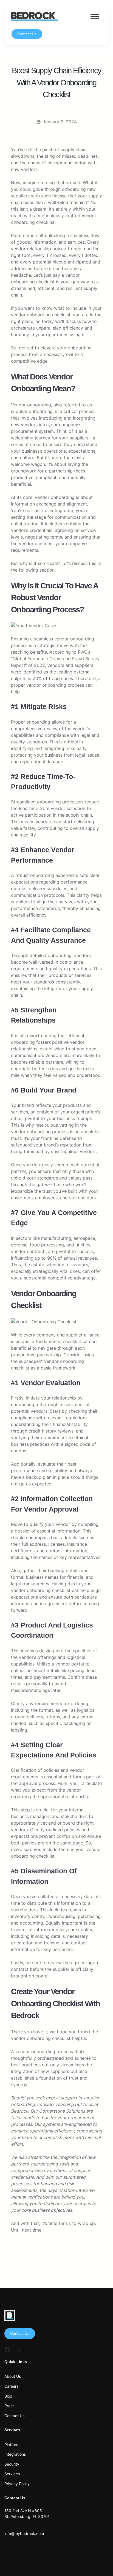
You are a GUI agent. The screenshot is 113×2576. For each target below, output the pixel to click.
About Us (13, 2376)
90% (52, 1258)
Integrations (15, 2454)
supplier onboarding (32, 411)
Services (12, 2474)
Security (12, 2464)
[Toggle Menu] (95, 16)
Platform (12, 2445)
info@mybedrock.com (24, 2533)
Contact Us (27, 34)
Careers (11, 2386)
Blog (8, 2396)
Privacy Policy (17, 2484)
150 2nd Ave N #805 (23, 2511)
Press (9, 2406)
